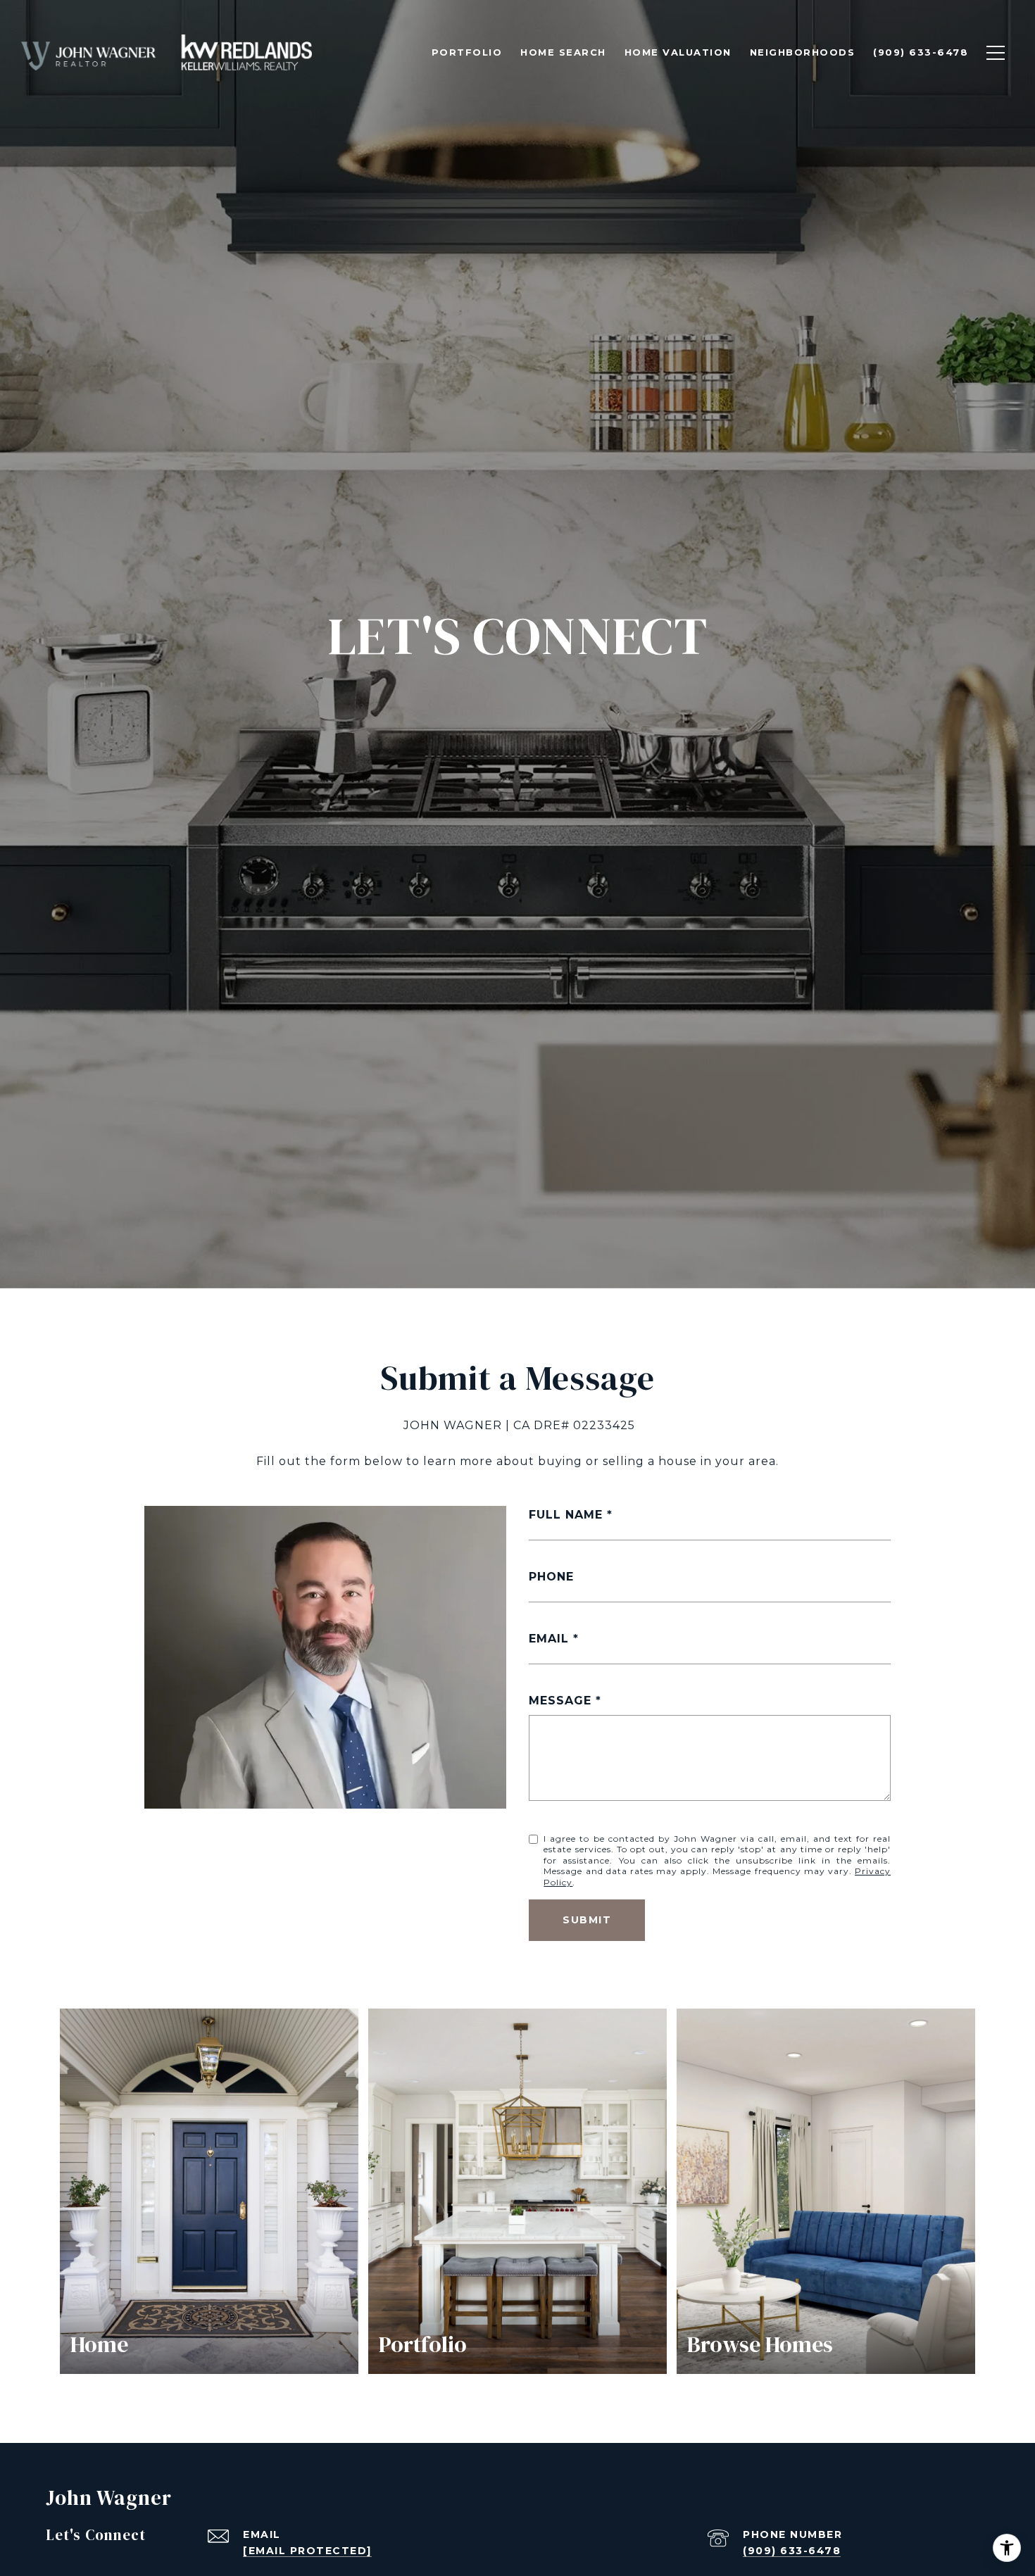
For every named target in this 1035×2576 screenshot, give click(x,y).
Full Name (566, 1515)
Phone (551, 1577)
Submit (587, 1920)
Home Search (563, 52)
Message (560, 1701)
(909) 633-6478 (792, 2551)
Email (549, 1639)
